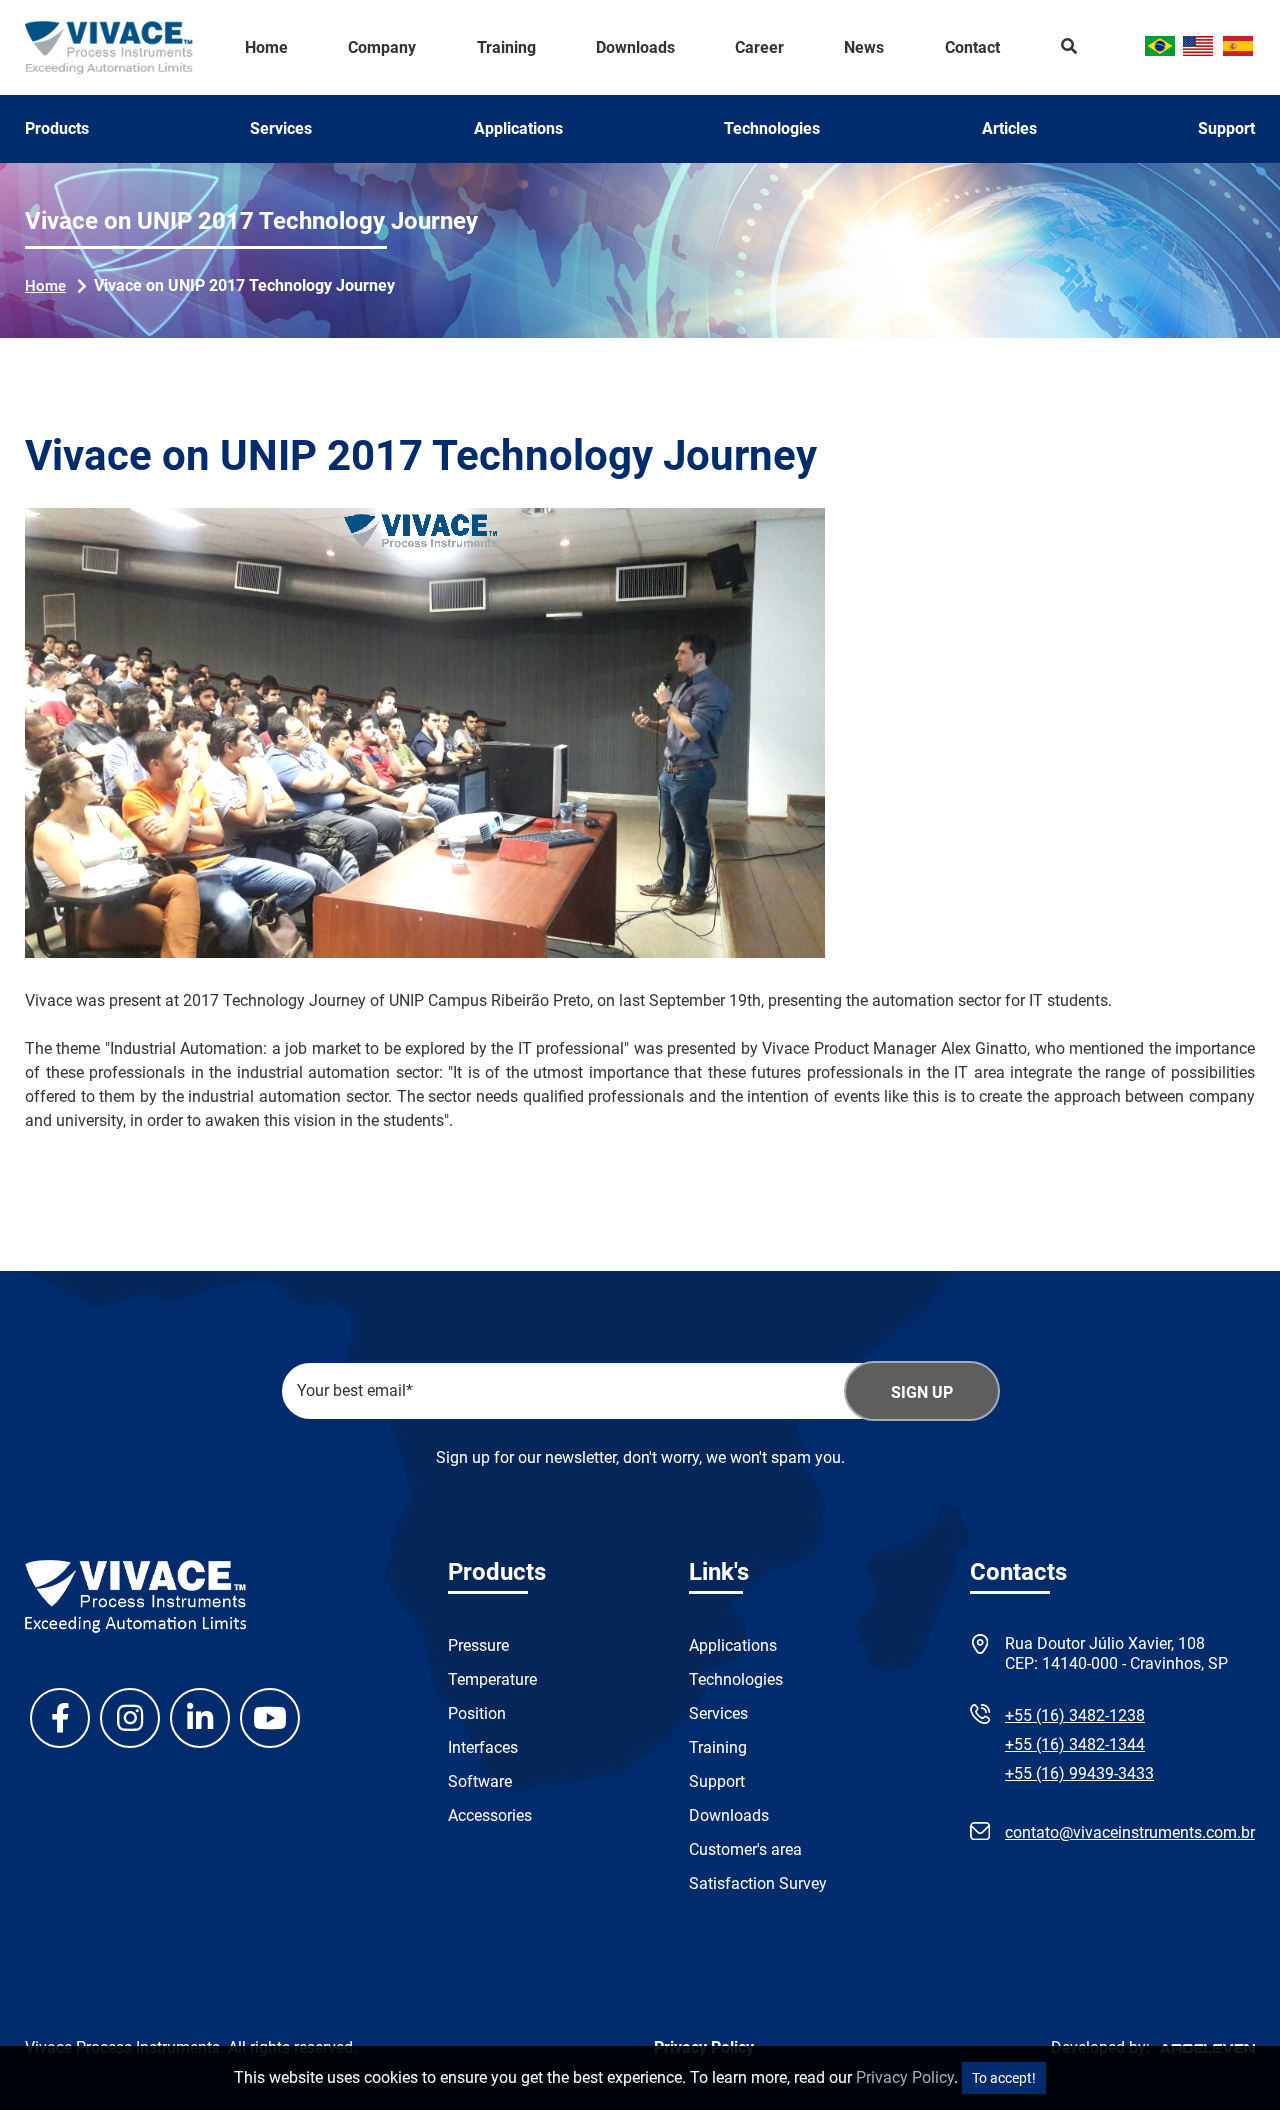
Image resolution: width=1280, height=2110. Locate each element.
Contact (972, 48)
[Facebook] (60, 1718)
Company (382, 48)
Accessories (490, 1815)
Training (506, 48)
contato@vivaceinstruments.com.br (1130, 1832)
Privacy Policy (905, 2077)
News (864, 48)
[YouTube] (270, 1718)
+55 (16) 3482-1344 (1075, 1744)
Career (759, 48)
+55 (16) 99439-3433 (1079, 1773)
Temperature (492, 1679)
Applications (518, 129)
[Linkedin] (200, 1718)
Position (477, 1713)
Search (1069, 48)
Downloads (635, 48)
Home (266, 48)
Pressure (478, 1645)
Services (281, 129)
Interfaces (483, 1747)
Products (57, 129)
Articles (1009, 129)
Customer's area (745, 1849)
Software (480, 1781)
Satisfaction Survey (758, 1883)
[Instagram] (130, 1718)
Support (1226, 129)
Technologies (772, 129)
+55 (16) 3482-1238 (1075, 1715)
